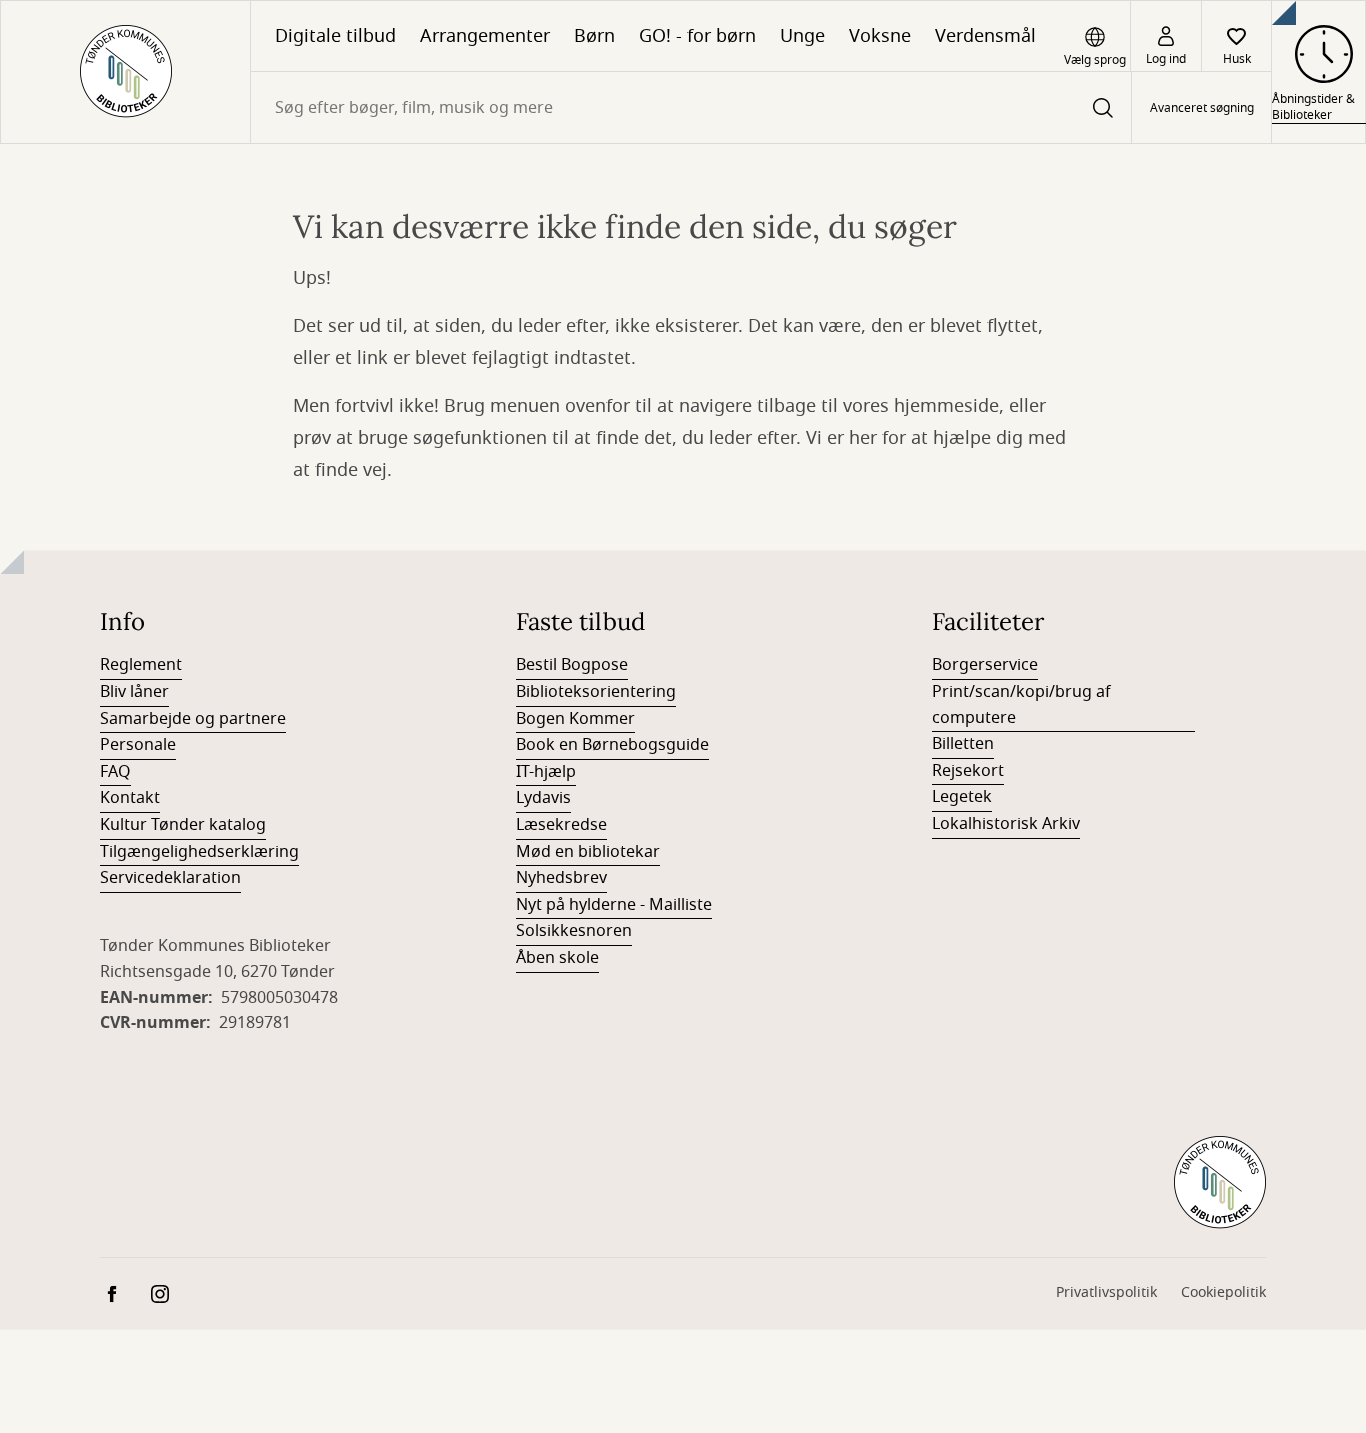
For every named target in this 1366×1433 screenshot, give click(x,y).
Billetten (963, 744)
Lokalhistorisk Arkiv (1006, 824)
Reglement (141, 665)
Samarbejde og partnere (193, 719)
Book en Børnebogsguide (612, 745)
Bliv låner (134, 692)
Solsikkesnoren (574, 931)
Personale (138, 745)
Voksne (880, 36)
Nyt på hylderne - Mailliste (614, 905)
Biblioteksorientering (596, 692)
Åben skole (557, 958)
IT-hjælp (546, 772)
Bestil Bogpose (572, 665)
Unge (802, 36)
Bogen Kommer (575, 719)
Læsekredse (561, 825)
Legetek (962, 797)
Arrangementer (485, 36)
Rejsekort (968, 771)
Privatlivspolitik (1106, 1292)
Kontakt (130, 798)
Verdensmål (985, 36)
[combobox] (691, 107)
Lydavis (543, 798)
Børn (594, 36)
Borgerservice (985, 665)
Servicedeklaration (170, 878)
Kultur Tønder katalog (183, 825)
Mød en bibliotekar (588, 852)
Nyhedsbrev (561, 878)
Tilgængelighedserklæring (199, 852)
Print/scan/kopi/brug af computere (1021, 705)
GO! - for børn (697, 36)
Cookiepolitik (1223, 1292)
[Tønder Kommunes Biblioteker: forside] (125, 72)
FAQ (115, 772)
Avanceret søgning (1202, 108)
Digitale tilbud (335, 36)
